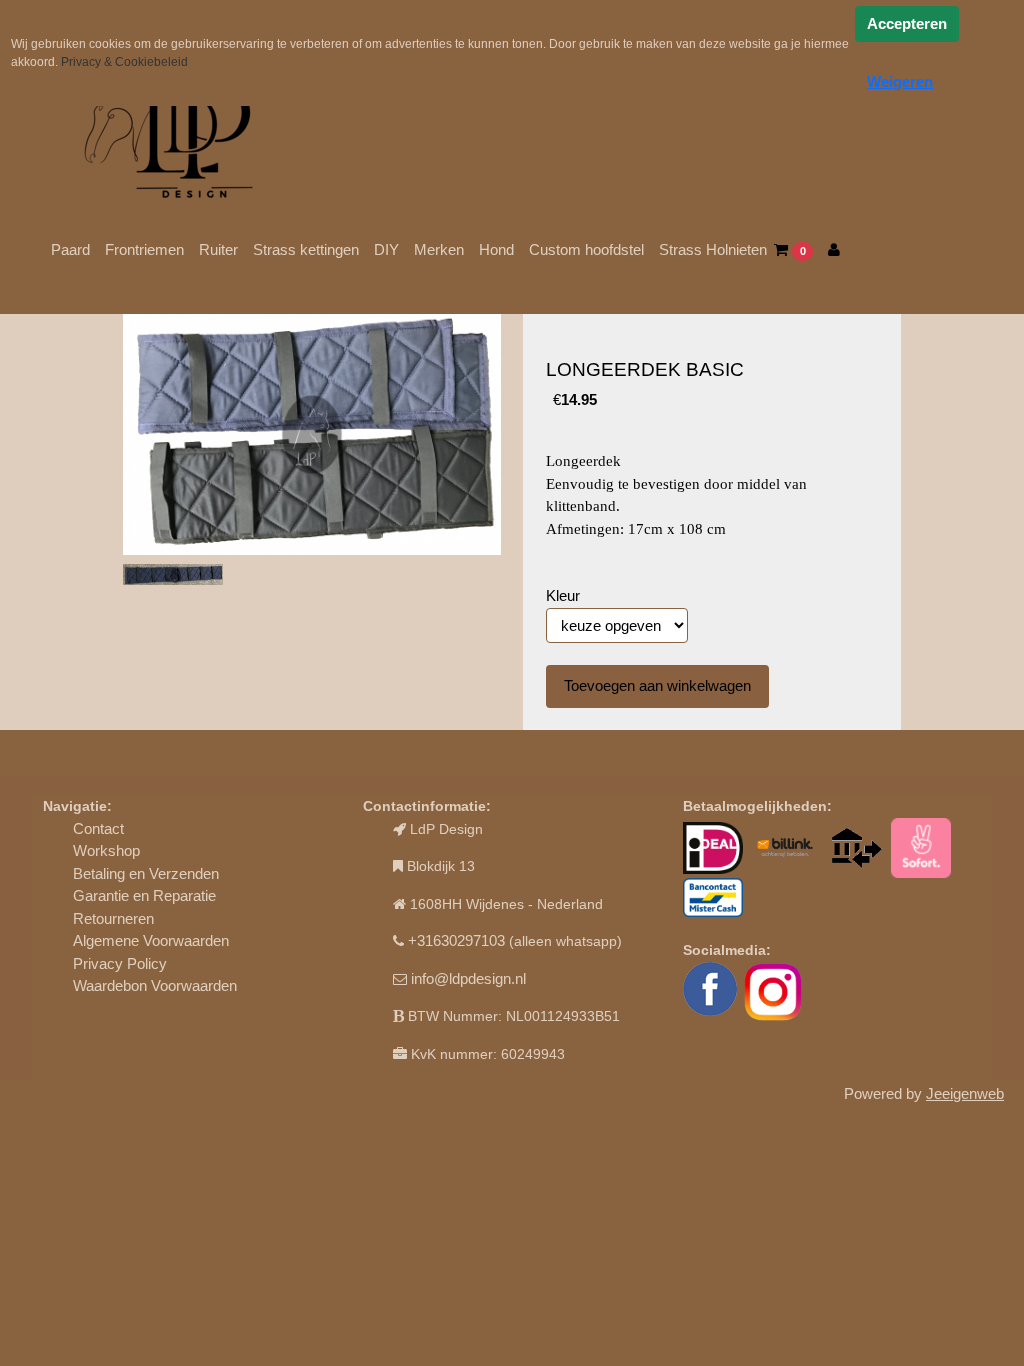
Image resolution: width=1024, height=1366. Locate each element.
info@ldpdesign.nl (468, 978)
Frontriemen (144, 249)
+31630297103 (456, 940)
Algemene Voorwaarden (151, 940)
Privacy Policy (120, 963)
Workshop (106, 850)
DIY (386, 249)
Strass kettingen (306, 249)
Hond (496, 249)
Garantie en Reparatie (144, 895)
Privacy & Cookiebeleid (124, 62)
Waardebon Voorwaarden (155, 985)
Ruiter (218, 249)
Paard (70, 249)
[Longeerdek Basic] (312, 435)
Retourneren (113, 918)
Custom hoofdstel (586, 249)
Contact (98, 828)
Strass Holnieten (713, 249)
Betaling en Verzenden (146, 873)
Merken (439, 249)
